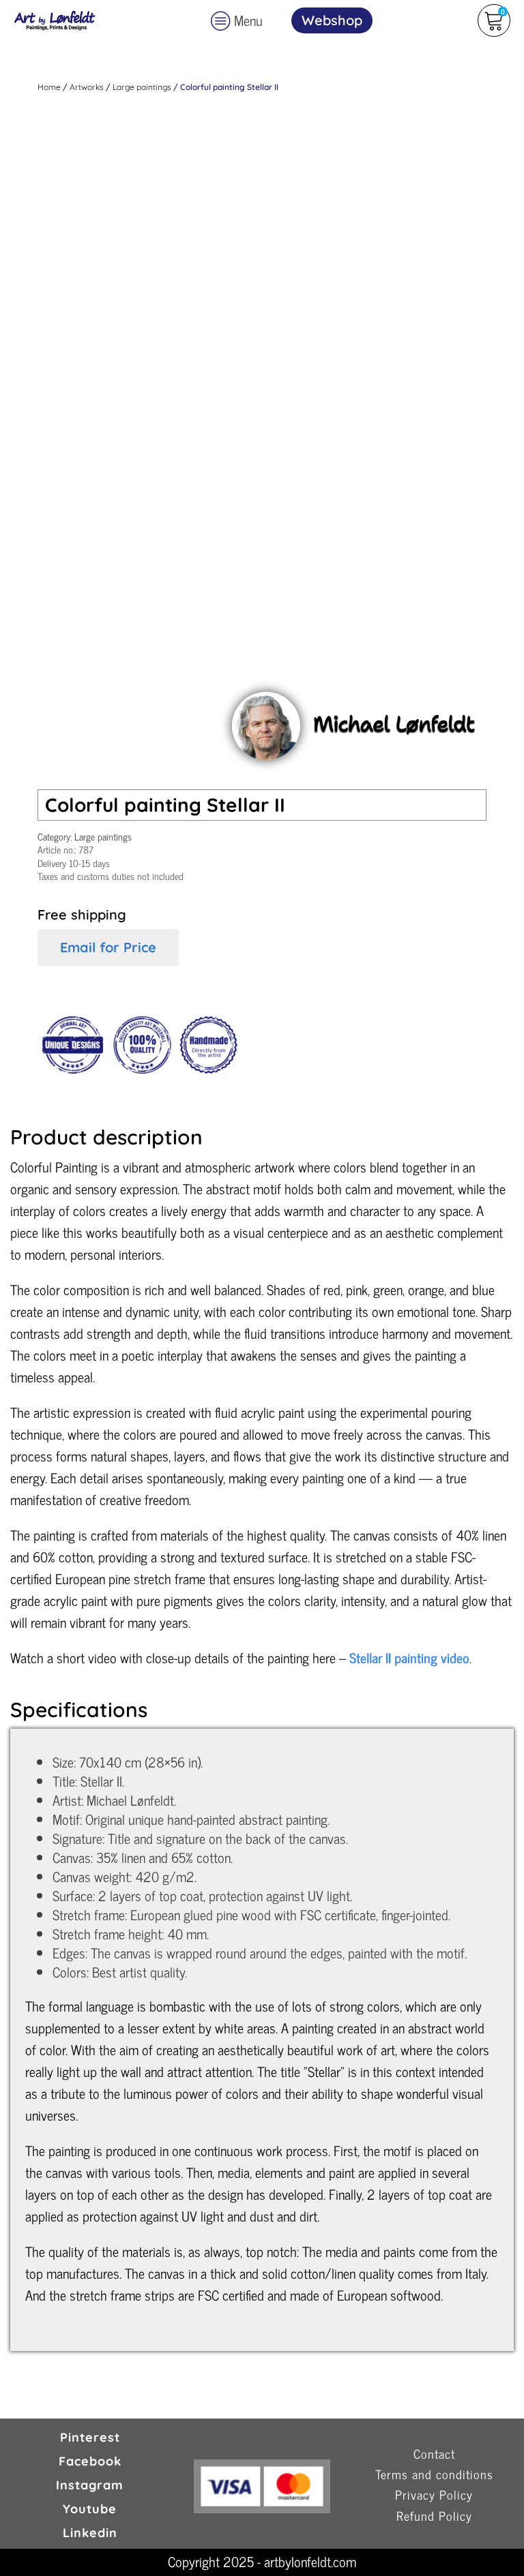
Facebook (90, 2461)
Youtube (90, 2509)
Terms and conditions (434, 2475)
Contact (434, 2454)
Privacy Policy (434, 2495)
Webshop (332, 20)
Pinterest (90, 2437)
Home (49, 87)
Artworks (87, 87)
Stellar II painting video (409, 1657)
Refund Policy (434, 2516)
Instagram (90, 2485)
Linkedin (90, 2533)
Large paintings (142, 87)
